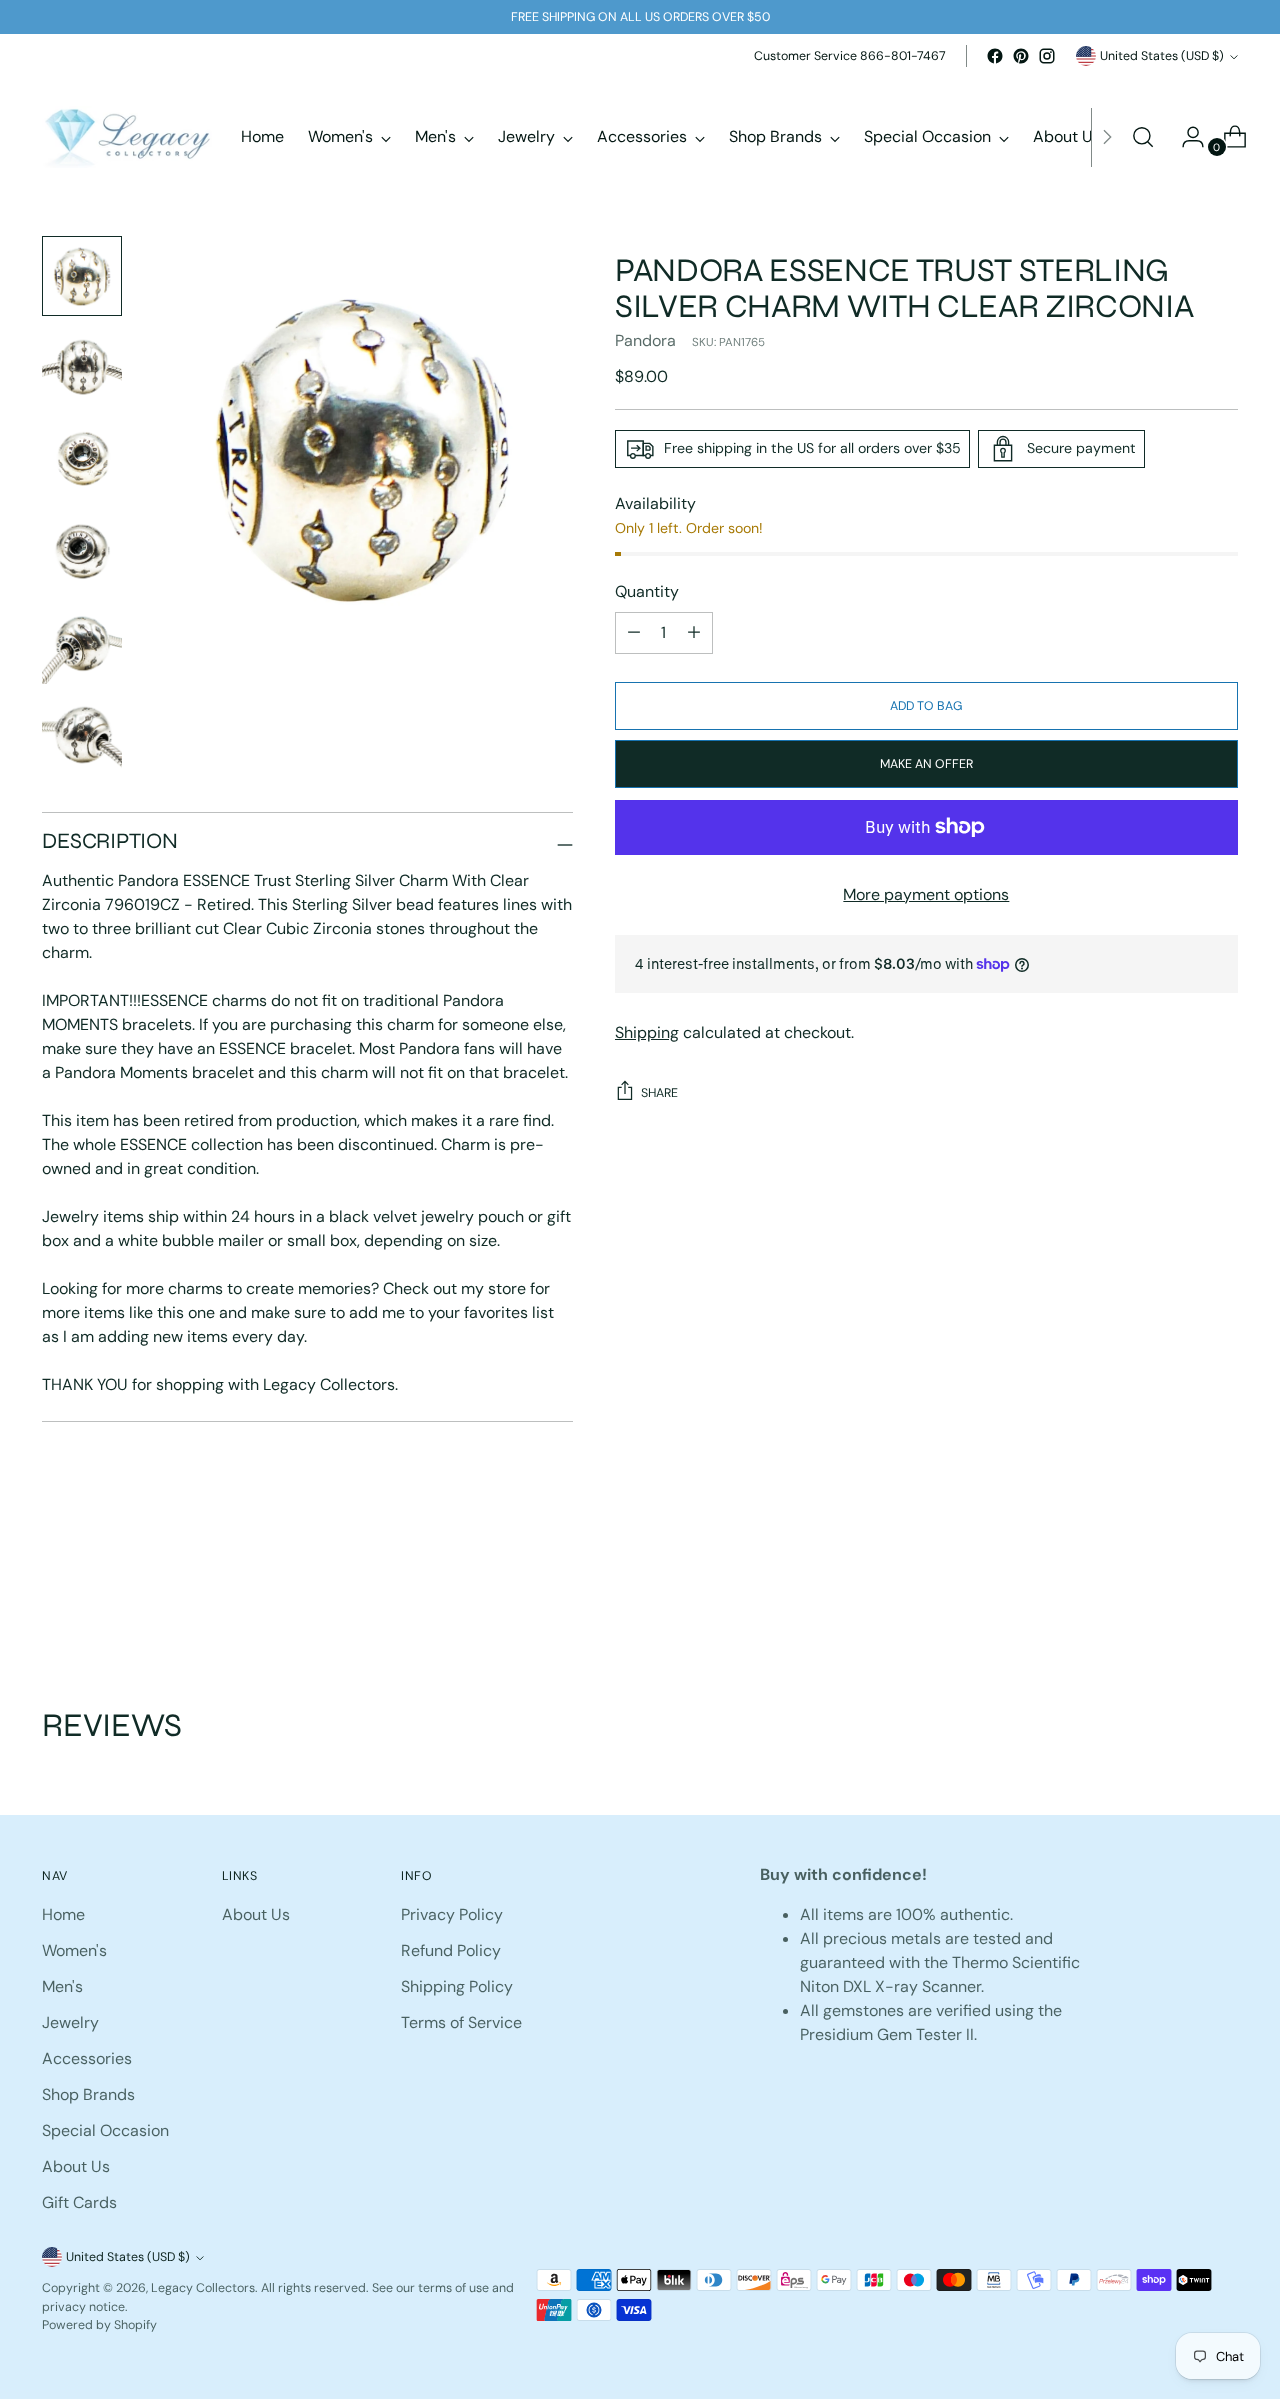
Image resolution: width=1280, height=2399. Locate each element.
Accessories (87, 2058)
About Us (76, 2166)
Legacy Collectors (203, 2288)
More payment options (926, 894)
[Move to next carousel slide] (1221, 1598)
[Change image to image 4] (82, 552)
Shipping (647, 1032)
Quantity (647, 591)
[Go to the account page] (1185, 137)
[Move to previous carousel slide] (1175, 1599)
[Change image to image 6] (82, 736)
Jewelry (70, 2022)
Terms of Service (461, 2022)
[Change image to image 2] (82, 368)
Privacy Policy (452, 1914)
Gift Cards (79, 2202)
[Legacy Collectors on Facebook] (995, 56)
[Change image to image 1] (82, 276)
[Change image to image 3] (82, 460)
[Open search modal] (1143, 137)
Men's (62, 1986)
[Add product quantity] (634, 633)
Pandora (645, 340)
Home (63, 1914)
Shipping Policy (457, 1986)
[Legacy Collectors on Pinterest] (1021, 56)
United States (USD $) (1162, 56)
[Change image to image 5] (82, 644)
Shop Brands (88, 2094)
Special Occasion (105, 2130)
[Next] (1107, 137)
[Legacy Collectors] (127, 137)
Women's (74, 1950)
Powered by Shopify (99, 2325)
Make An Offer (926, 764)
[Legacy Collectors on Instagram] (1047, 56)
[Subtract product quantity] (694, 633)
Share (659, 1093)
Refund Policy (451, 1950)
